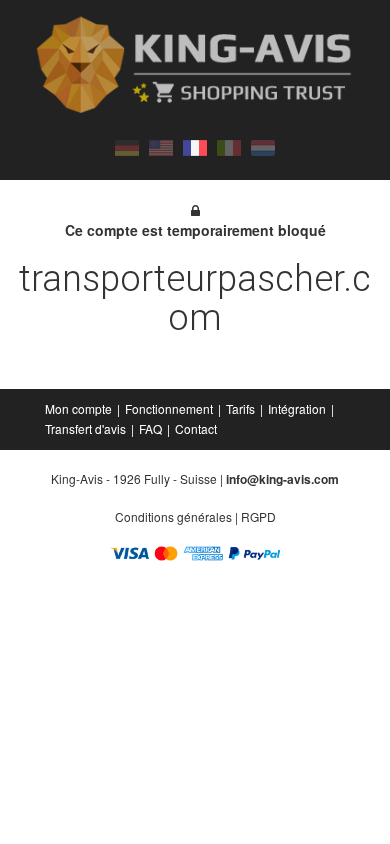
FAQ (150, 428)
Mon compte (78, 408)
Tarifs (240, 408)
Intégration (297, 408)
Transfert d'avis (85, 428)
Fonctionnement (169, 408)
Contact (196, 428)
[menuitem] (80, 409)
